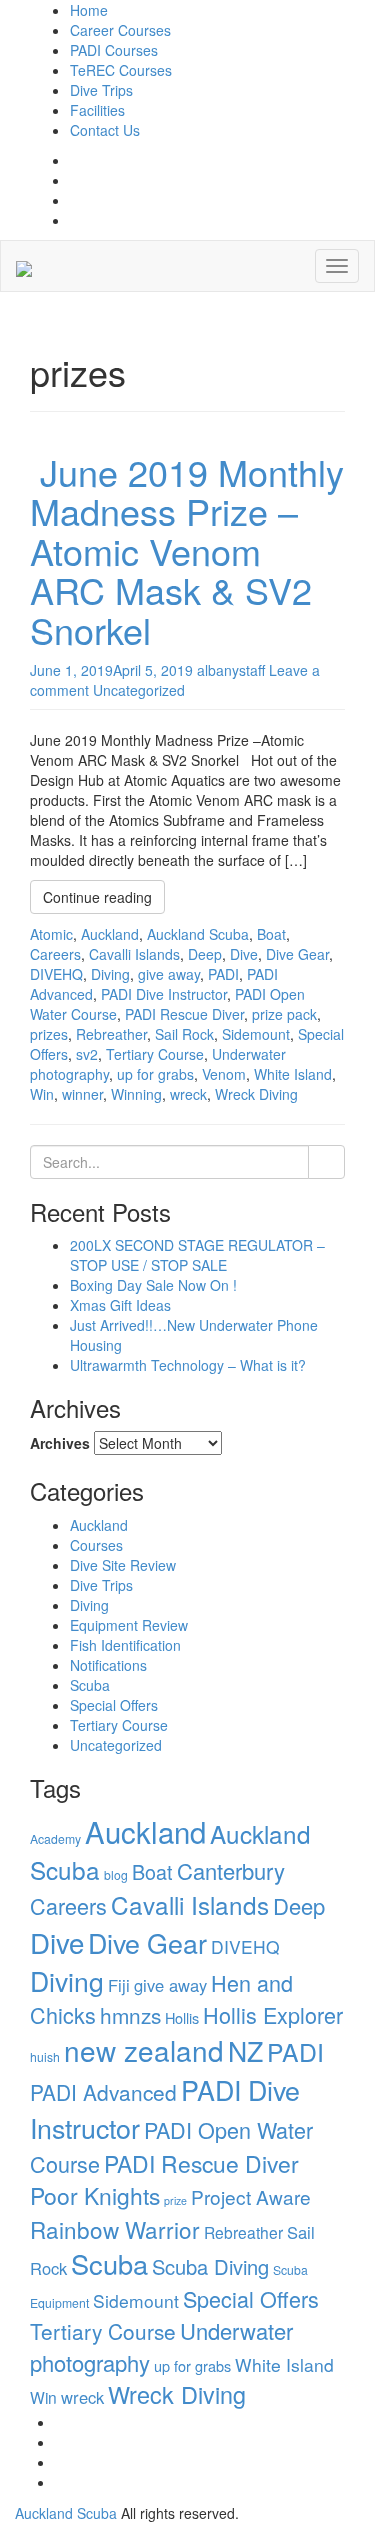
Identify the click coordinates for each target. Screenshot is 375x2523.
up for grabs (192, 2365)
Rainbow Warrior (115, 2229)
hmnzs (130, 2015)
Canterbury (231, 1870)
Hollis (182, 2017)
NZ (245, 2050)
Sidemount (136, 2300)
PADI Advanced (103, 2092)
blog (116, 1874)
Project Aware (251, 2196)
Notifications (108, 1665)
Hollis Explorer (273, 2014)
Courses (96, 1545)
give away (170, 1985)
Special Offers (114, 1705)
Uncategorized (116, 1745)
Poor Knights (95, 2195)
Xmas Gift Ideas (120, 1305)
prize (175, 2200)
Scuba (90, 1685)
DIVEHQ (245, 1946)
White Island (284, 2364)
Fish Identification (125, 1645)
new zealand (144, 2050)
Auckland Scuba (66, 2513)
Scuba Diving (210, 2266)
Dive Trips (101, 90)
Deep (299, 1905)
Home (89, 10)
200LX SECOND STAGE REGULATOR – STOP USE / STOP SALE (197, 1255)
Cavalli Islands (190, 1904)
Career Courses (120, 30)
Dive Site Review (123, 1565)
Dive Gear (147, 1942)
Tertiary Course (119, 1725)
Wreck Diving (177, 2394)
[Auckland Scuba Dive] (24, 266)
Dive (57, 1942)
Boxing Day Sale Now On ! (153, 1285)
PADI (295, 2051)
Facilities (97, 110)
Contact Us (105, 130)
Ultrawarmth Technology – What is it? (188, 1365)
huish (45, 2056)
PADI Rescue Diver (201, 2163)
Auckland (99, 1525)
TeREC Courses (121, 70)
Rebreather (243, 2232)
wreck (82, 2397)
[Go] (326, 1162)
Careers (68, 1905)
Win (43, 2397)
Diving (89, 1605)
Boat (152, 1871)
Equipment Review (129, 1625)
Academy (55, 1838)
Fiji (119, 1985)
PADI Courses (114, 50)
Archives (60, 1443)
